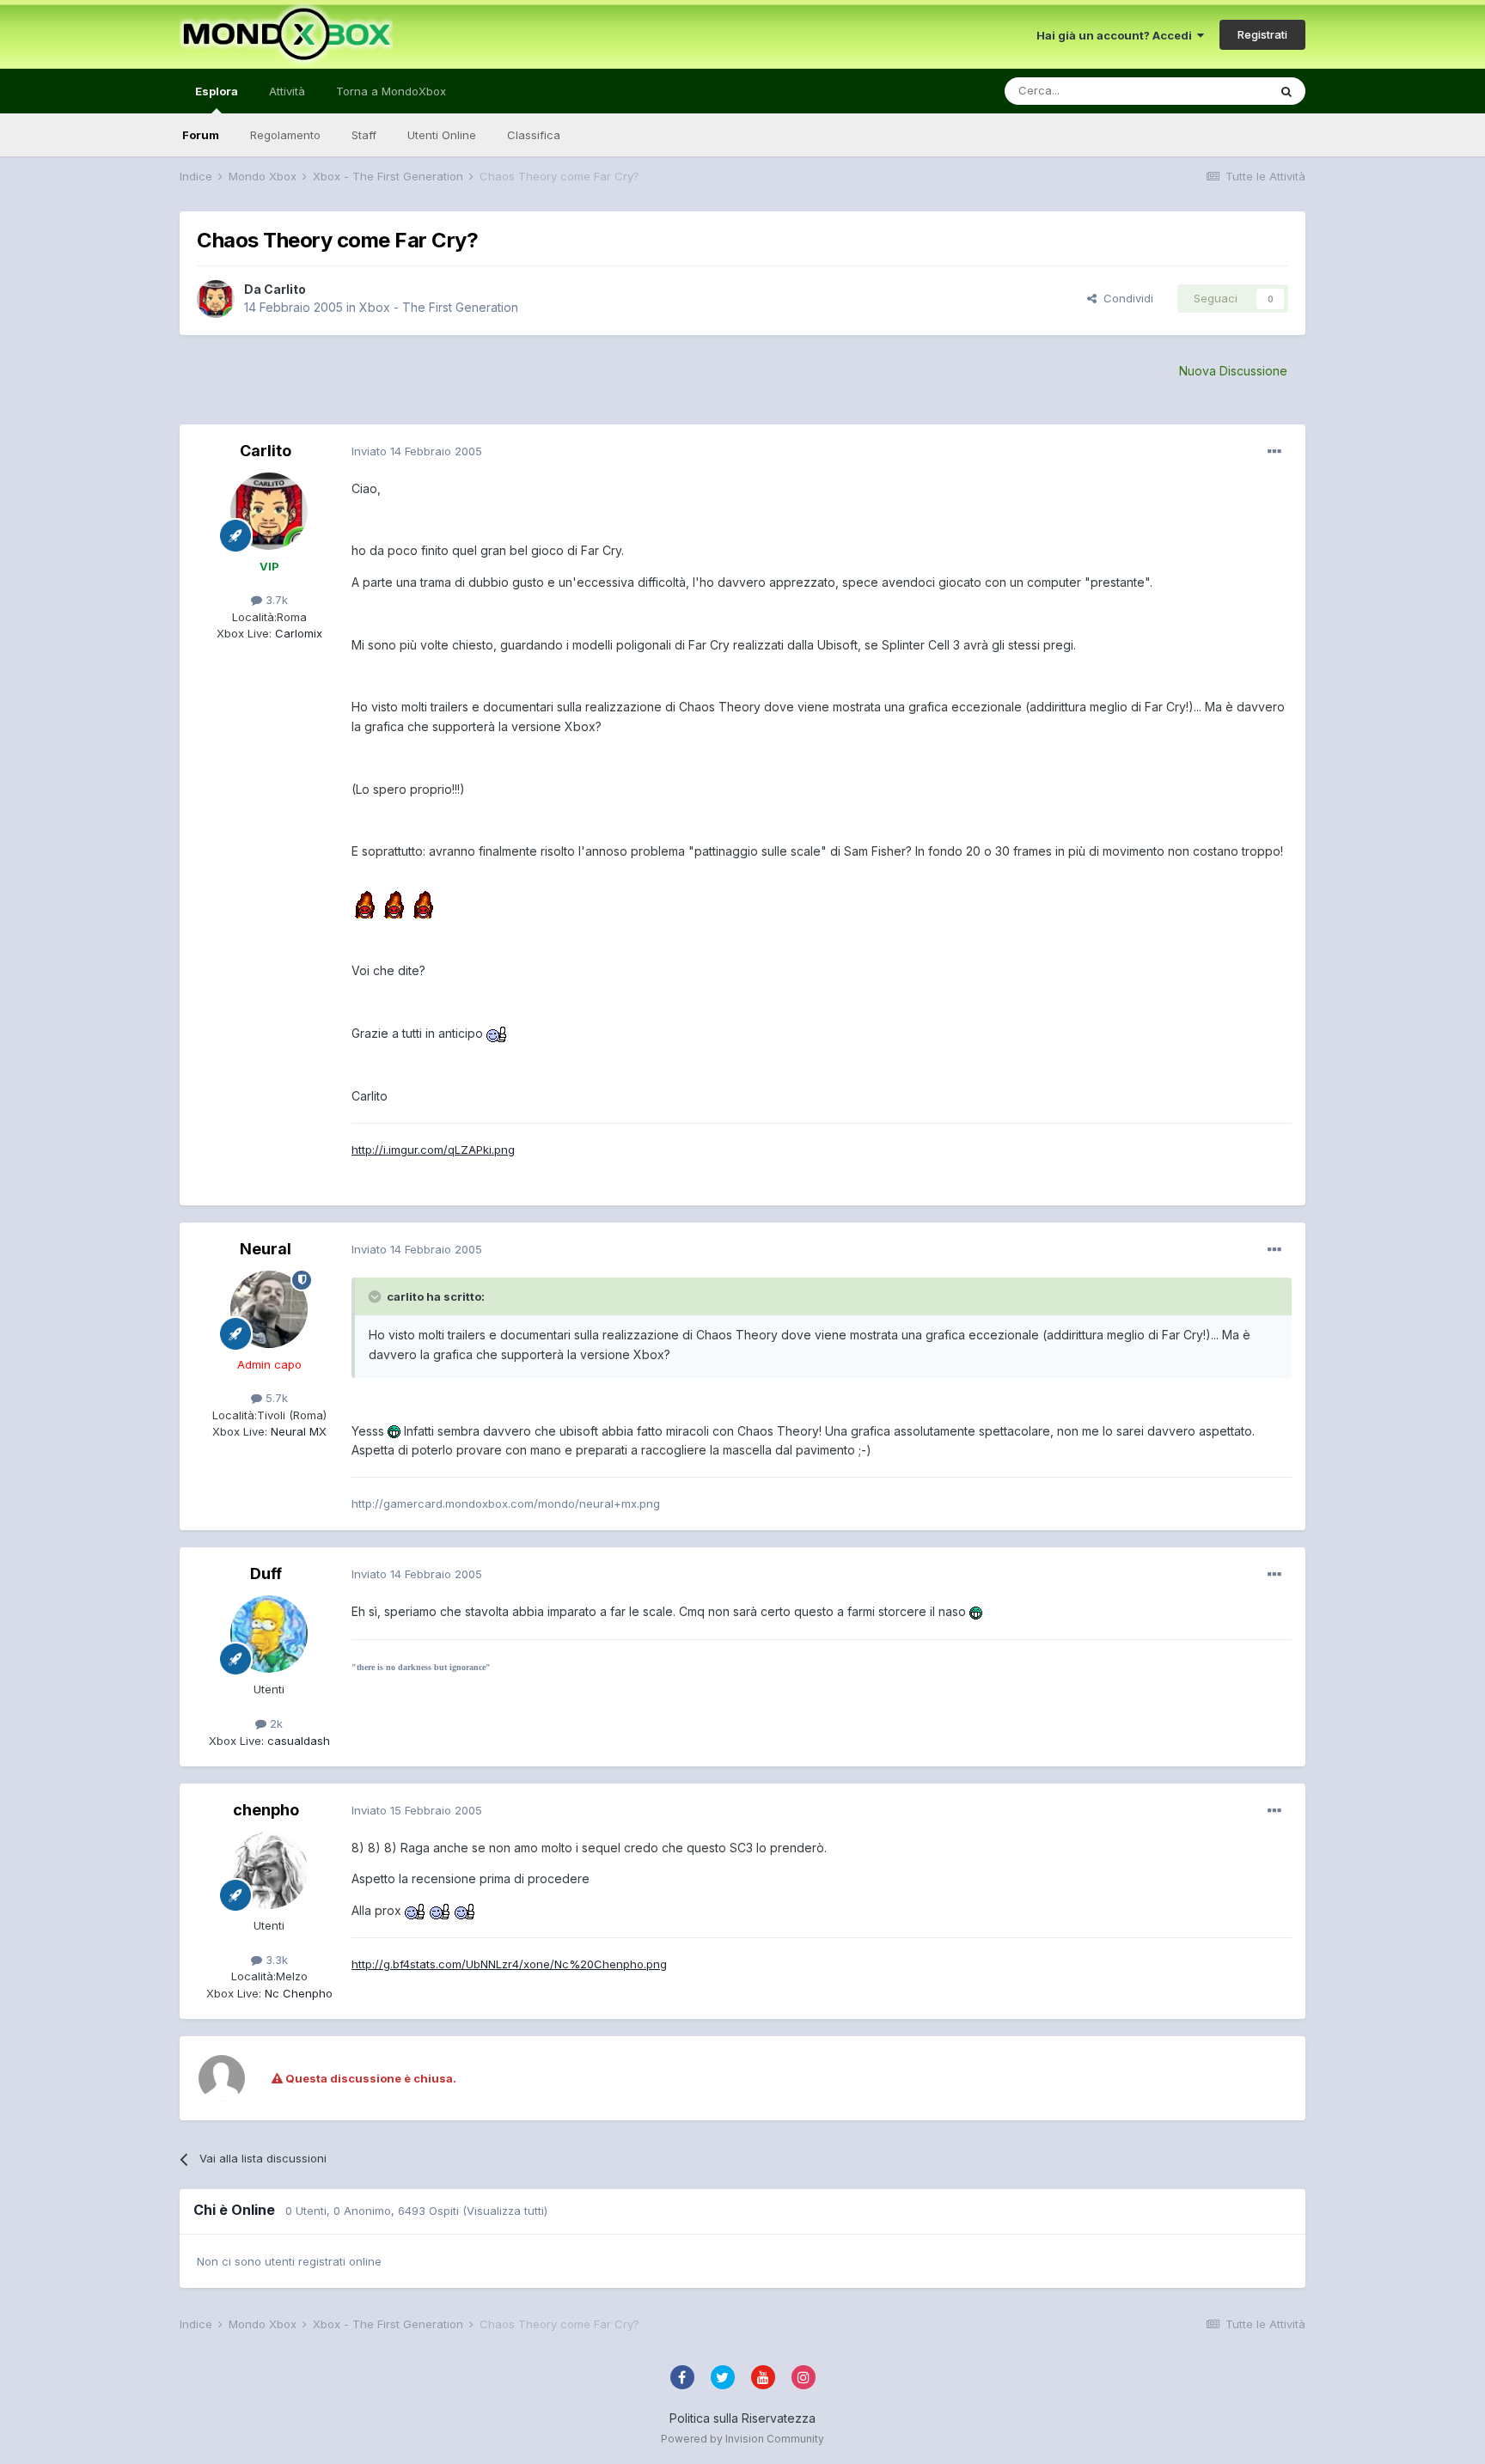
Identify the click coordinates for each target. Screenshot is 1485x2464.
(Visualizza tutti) (505, 2211)
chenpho (266, 1810)
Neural (266, 1249)
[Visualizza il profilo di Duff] (269, 1634)
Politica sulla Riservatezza (742, 2418)
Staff (364, 135)
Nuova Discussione (1233, 371)
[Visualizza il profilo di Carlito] (216, 299)
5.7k (275, 1398)
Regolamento (285, 135)
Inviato (417, 451)
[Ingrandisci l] (364, 895)
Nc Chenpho (297, 1993)
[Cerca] (1286, 91)
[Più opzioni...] (1274, 452)
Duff (266, 1574)
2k (275, 1723)
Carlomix (297, 633)
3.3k (275, 1960)
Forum (201, 135)
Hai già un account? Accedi (1117, 35)
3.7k (275, 600)
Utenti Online (442, 135)
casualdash (297, 1741)
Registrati (1262, 34)
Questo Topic (1210, 91)
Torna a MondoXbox (391, 91)
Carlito (285, 289)
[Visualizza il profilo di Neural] (269, 1309)
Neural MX (297, 1431)
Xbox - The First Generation (439, 307)
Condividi (1125, 298)
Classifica (534, 135)
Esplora (217, 91)
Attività (287, 91)
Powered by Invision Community (742, 2439)
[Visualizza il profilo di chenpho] (269, 1870)
